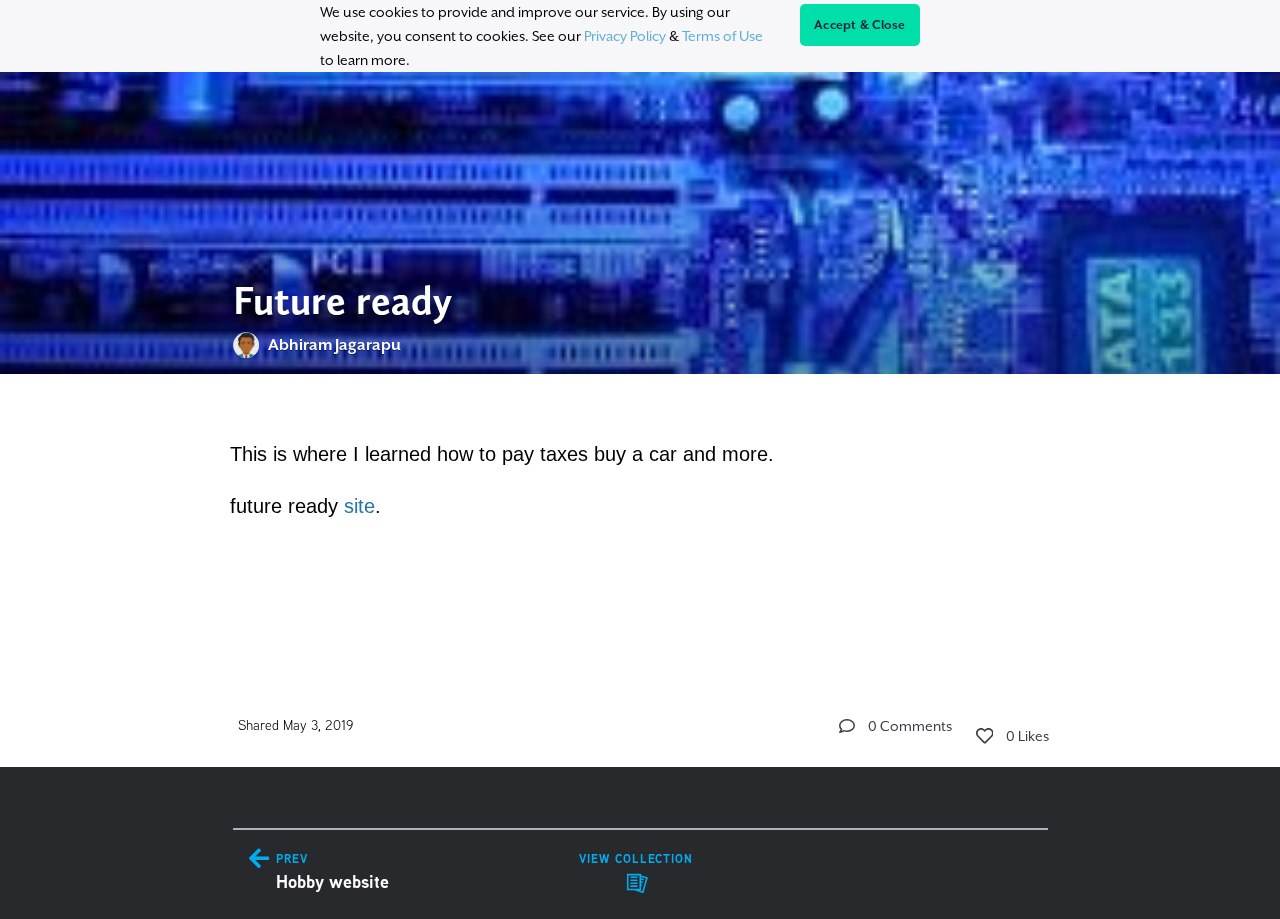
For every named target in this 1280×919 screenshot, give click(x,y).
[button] (847, 726)
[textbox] (640, 514)
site (359, 506)
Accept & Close (860, 25)
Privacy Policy (625, 36)
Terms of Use (722, 36)
